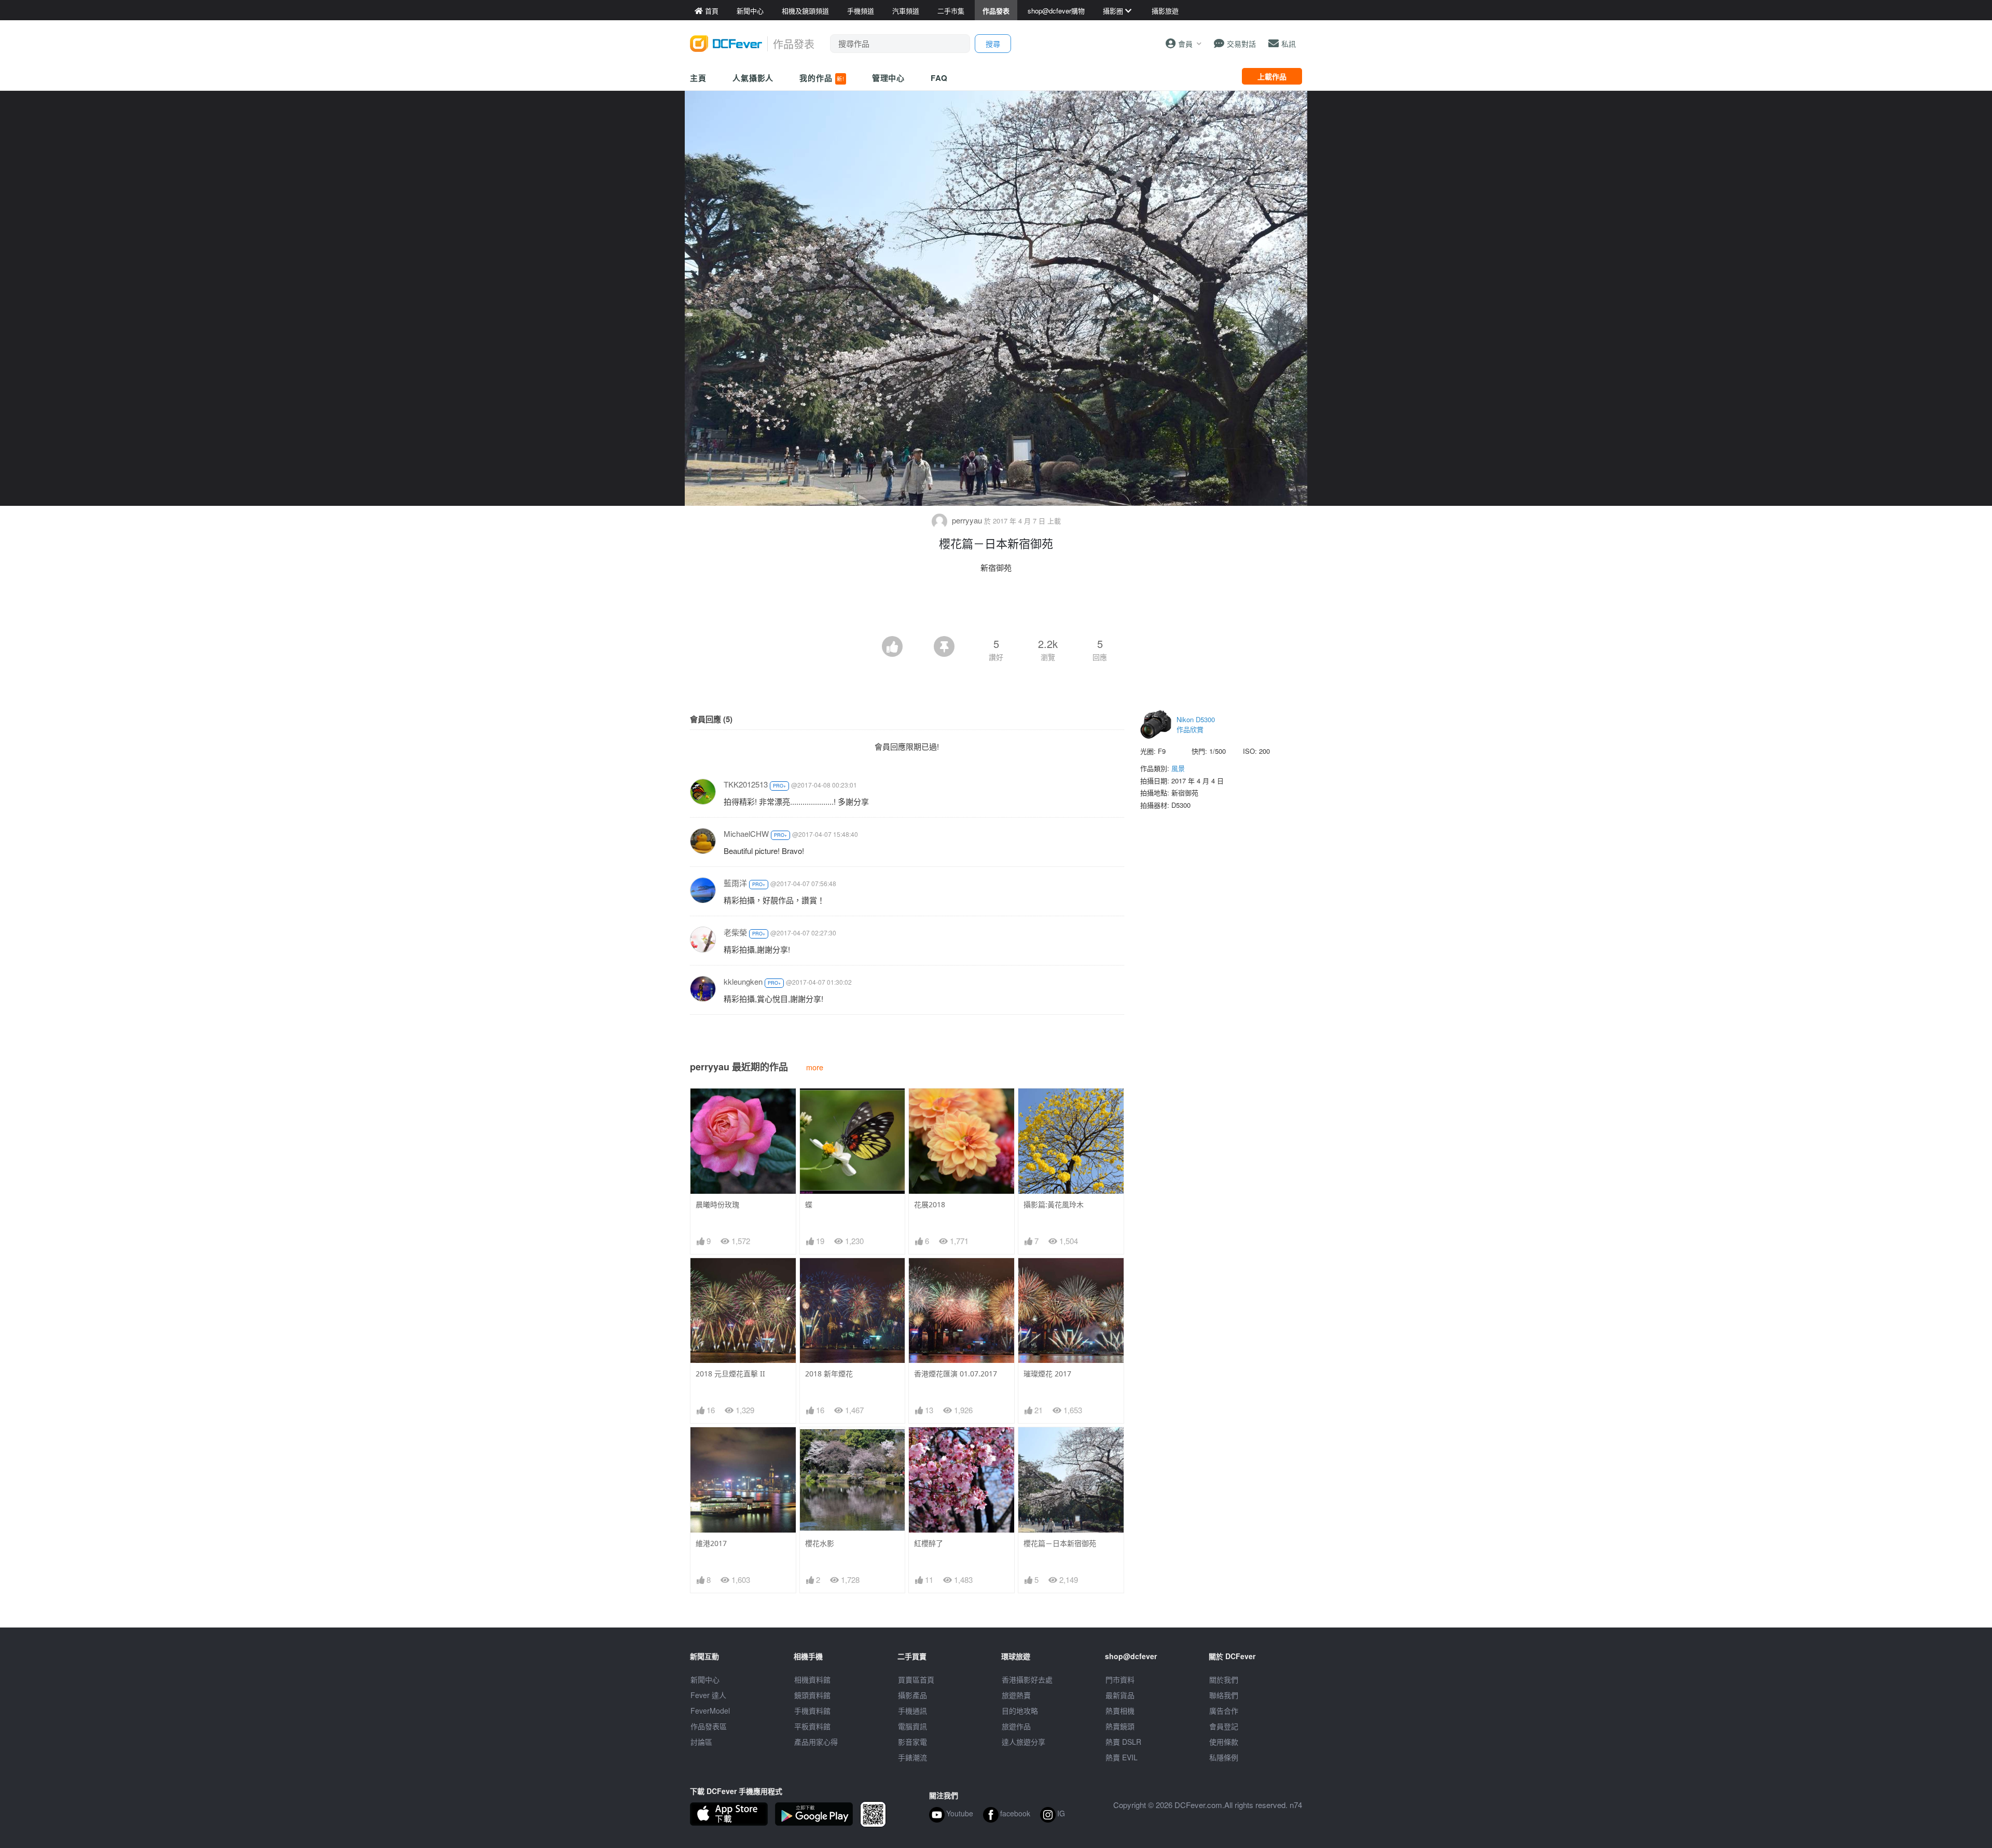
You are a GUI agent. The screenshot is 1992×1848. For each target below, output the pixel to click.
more (815, 1067)
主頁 (698, 78)
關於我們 (1224, 1679)
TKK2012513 (746, 784)
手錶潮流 (912, 1757)
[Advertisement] (996, 608)
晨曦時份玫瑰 (717, 1204)
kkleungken (743, 981)
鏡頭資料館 (812, 1695)
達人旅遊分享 (1023, 1742)
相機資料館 (812, 1679)
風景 (1178, 768)
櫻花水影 (820, 1543)
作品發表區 (709, 1726)
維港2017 (711, 1543)
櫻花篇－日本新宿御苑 (1060, 1543)
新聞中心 (705, 1679)
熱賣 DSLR (1123, 1742)
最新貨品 (1120, 1695)
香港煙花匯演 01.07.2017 (956, 1374)
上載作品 (1272, 76)
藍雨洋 (735, 883)
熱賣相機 (1120, 1711)
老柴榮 (735, 932)
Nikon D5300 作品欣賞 (1196, 725)
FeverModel (710, 1711)
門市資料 (1120, 1679)
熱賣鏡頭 (1120, 1726)
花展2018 (930, 1204)
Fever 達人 (708, 1695)
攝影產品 (912, 1695)
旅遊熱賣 (1016, 1695)
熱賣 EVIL (1122, 1757)
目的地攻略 (1020, 1711)
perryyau (967, 520)
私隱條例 (1224, 1757)
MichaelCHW (746, 833)
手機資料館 (812, 1711)
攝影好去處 (1027, 1679)
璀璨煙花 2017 (1047, 1374)
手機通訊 (912, 1711)
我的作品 (822, 78)
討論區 (701, 1742)
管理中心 (889, 78)
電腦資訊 (912, 1726)
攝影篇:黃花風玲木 (1054, 1204)
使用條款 (1224, 1742)
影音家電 (912, 1742)
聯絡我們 (1224, 1695)
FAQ (939, 78)
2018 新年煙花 (829, 1374)
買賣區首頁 (916, 1679)
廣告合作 (1224, 1711)
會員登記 (1224, 1726)
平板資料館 (812, 1726)
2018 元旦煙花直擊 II (730, 1374)
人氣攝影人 (753, 78)
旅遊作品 (1016, 1726)
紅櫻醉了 (929, 1543)
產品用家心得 (816, 1742)
